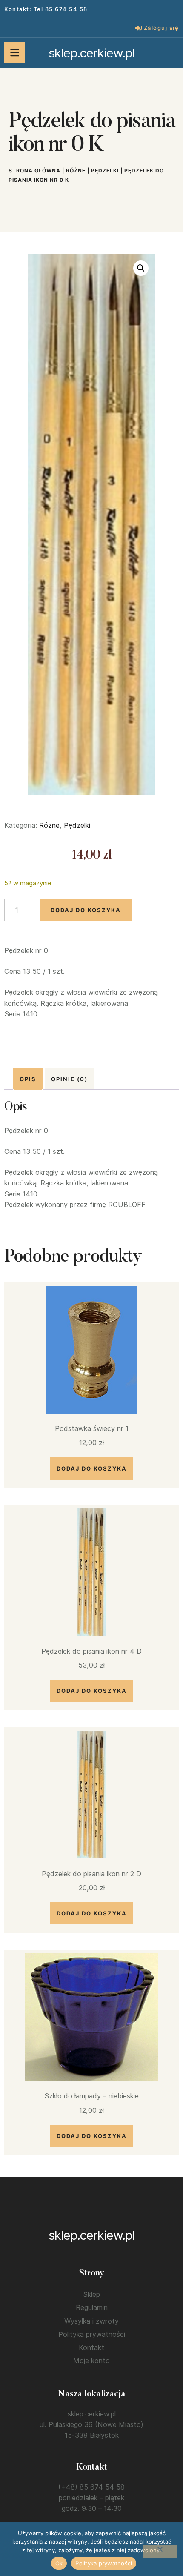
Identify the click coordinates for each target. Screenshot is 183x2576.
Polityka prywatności (92, 2334)
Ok (59, 2563)
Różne (76, 170)
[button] (141, 268)
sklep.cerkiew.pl (91, 53)
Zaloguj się (162, 28)
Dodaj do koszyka (86, 910)
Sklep (91, 2294)
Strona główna (34, 170)
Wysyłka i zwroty (91, 2321)
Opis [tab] (28, 1079)
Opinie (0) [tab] (69, 1079)
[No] (160, 2551)
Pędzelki (105, 170)
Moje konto (91, 2361)
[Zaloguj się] (139, 28)
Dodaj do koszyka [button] (92, 1468)
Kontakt (91, 2347)
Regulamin (92, 2307)
